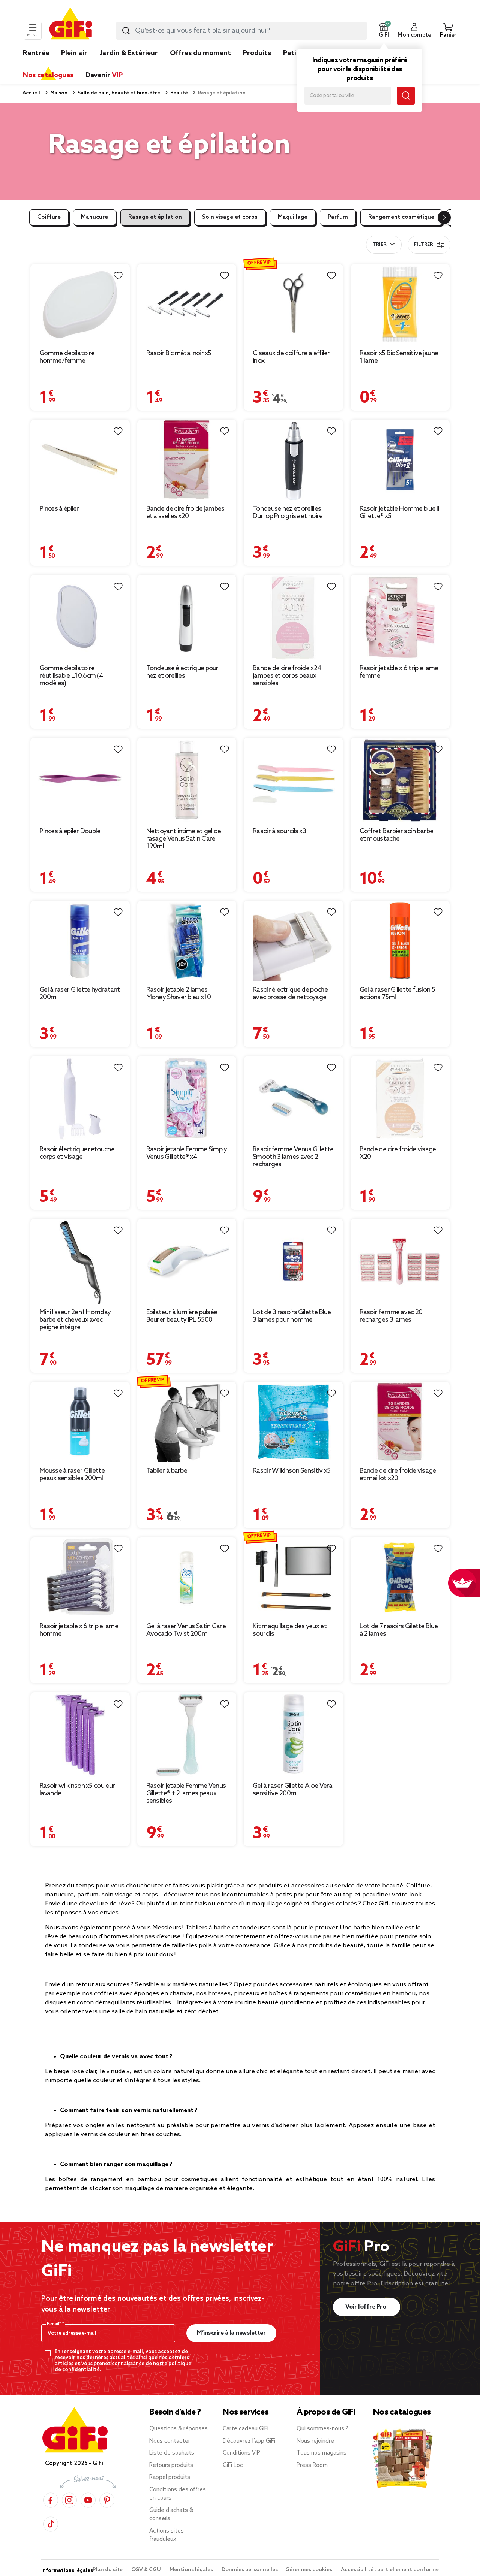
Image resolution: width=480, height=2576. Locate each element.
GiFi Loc (233, 2465)
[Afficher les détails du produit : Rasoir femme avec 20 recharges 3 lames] (400, 1261)
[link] (257, 64)
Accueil (31, 93)
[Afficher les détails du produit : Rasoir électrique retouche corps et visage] (80, 1098)
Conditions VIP (241, 2453)
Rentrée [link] (36, 53)
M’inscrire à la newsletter (231, 2333)
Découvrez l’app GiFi (249, 2441)
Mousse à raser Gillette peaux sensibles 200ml (72, 1475)
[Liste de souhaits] (118, 276)
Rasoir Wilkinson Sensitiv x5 (292, 1471)
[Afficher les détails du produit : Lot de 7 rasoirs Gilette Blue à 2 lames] (400, 1577)
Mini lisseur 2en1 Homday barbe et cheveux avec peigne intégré (75, 1320)
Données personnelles (250, 2570)
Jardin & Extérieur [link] (129, 53)
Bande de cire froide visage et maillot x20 (398, 1475)
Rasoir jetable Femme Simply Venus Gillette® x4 (187, 1153)
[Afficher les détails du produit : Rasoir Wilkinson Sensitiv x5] (293, 1422)
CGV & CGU (147, 2570)
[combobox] (241, 31)
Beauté (178, 93)
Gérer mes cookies (309, 2570)
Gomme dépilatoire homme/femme (67, 357)
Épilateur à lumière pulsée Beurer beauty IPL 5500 (182, 1316)
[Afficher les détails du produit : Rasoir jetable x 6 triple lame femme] (400, 617)
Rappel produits (170, 2477)
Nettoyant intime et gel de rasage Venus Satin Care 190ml (184, 839)
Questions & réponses (178, 2429)
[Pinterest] (107, 2500)
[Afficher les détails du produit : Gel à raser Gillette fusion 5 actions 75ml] (400, 941)
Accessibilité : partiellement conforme (390, 2570)
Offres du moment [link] (200, 53)
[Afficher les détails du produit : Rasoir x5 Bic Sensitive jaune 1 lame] (400, 304)
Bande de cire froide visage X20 (398, 1153)
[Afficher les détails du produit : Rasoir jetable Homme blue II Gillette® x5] (400, 460)
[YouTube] (88, 2500)
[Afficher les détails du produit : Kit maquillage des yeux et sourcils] (293, 1577)
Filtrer (423, 245)
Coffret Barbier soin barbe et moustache (397, 835)
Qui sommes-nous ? (322, 2429)
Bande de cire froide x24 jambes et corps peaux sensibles (287, 676)
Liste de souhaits (172, 2453)
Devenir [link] (104, 75)
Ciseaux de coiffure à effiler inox (291, 357)
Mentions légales (192, 2570)
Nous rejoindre (315, 2441)
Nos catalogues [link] (48, 75)
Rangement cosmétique (401, 217)
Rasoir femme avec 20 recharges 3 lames (391, 1316)
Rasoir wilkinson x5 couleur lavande (77, 1790)
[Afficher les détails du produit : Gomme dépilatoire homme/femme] (80, 304)
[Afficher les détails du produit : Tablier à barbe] (187, 1422)
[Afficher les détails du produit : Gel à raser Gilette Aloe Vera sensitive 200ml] (293, 1735)
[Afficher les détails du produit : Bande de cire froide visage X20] (400, 1098)
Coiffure (49, 217)
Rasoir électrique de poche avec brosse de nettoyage (290, 994)
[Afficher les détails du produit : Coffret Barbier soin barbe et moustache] (400, 780)
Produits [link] (257, 53)
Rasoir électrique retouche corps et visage (77, 1153)
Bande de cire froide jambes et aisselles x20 (185, 513)
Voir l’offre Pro (367, 2307)
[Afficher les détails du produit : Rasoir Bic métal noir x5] (187, 304)
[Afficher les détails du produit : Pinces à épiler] (80, 460)
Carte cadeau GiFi (246, 2429)
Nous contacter (170, 2441)
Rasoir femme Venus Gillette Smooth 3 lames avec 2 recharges (293, 1157)
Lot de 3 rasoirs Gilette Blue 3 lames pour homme (292, 1316)
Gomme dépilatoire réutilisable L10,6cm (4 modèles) (71, 676)
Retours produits (171, 2465)
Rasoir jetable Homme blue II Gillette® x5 (399, 513)
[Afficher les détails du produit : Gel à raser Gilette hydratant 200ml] (80, 941)
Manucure (94, 217)
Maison (58, 93)
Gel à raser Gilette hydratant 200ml (80, 994)
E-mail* (55, 2324)
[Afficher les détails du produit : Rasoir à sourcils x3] (293, 780)
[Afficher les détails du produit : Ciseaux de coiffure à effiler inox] (293, 304)
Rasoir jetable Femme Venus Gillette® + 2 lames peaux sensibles (186, 1793)
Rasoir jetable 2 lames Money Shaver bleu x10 (178, 994)
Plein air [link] (74, 53)
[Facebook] (51, 2500)
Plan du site (108, 2570)
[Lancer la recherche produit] (126, 31)
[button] (384, 31)
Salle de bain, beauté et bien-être (118, 93)
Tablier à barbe (167, 1471)
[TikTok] (51, 2524)
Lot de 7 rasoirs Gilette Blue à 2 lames (399, 1630)
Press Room (312, 2465)
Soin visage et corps (230, 217)
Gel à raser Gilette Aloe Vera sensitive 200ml (293, 1790)
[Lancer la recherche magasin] (406, 96)
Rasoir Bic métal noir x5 (179, 353)
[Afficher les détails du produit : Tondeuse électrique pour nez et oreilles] (187, 617)
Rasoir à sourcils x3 (279, 831)
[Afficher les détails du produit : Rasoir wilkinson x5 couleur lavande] (80, 1735)
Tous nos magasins (322, 2453)
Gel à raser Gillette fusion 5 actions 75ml (397, 994)
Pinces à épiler (59, 509)
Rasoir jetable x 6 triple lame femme (399, 672)
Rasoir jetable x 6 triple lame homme (79, 1630)
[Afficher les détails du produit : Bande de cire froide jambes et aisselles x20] (187, 460)
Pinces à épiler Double (70, 831)
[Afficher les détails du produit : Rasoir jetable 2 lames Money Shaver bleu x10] (187, 941)
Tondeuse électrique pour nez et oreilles (182, 672)
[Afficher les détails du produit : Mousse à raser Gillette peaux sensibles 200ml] (80, 1422)
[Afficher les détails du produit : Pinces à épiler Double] (80, 780)
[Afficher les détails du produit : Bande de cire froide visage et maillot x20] (400, 1422)
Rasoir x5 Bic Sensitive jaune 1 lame (399, 357)
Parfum (338, 217)
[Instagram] (69, 2500)
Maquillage (293, 217)
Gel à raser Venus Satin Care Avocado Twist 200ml (186, 1630)
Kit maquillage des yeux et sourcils (290, 1630)
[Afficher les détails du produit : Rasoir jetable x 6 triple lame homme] (80, 1577)
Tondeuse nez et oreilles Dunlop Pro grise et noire (288, 513)
